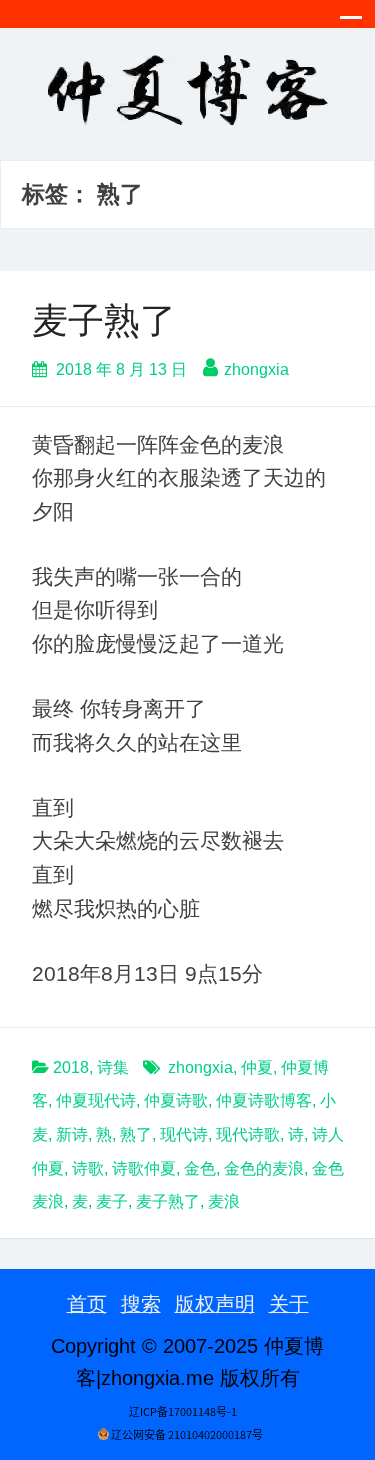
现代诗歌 (248, 1134)
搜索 (141, 1304)
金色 (200, 1168)
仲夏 (257, 1067)
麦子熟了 (104, 320)
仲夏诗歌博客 (264, 1100)
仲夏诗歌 (176, 1100)
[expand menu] (351, 23)
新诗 (72, 1134)
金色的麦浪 (264, 1168)
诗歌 (88, 1168)
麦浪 (224, 1201)
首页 (87, 1304)
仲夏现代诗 (96, 1100)
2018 (71, 1067)
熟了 (136, 1134)
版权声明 (215, 1304)
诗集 (113, 1067)
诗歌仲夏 (144, 1168)
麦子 (112, 1201)
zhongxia (256, 369)
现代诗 (184, 1134)
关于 (289, 1304)
